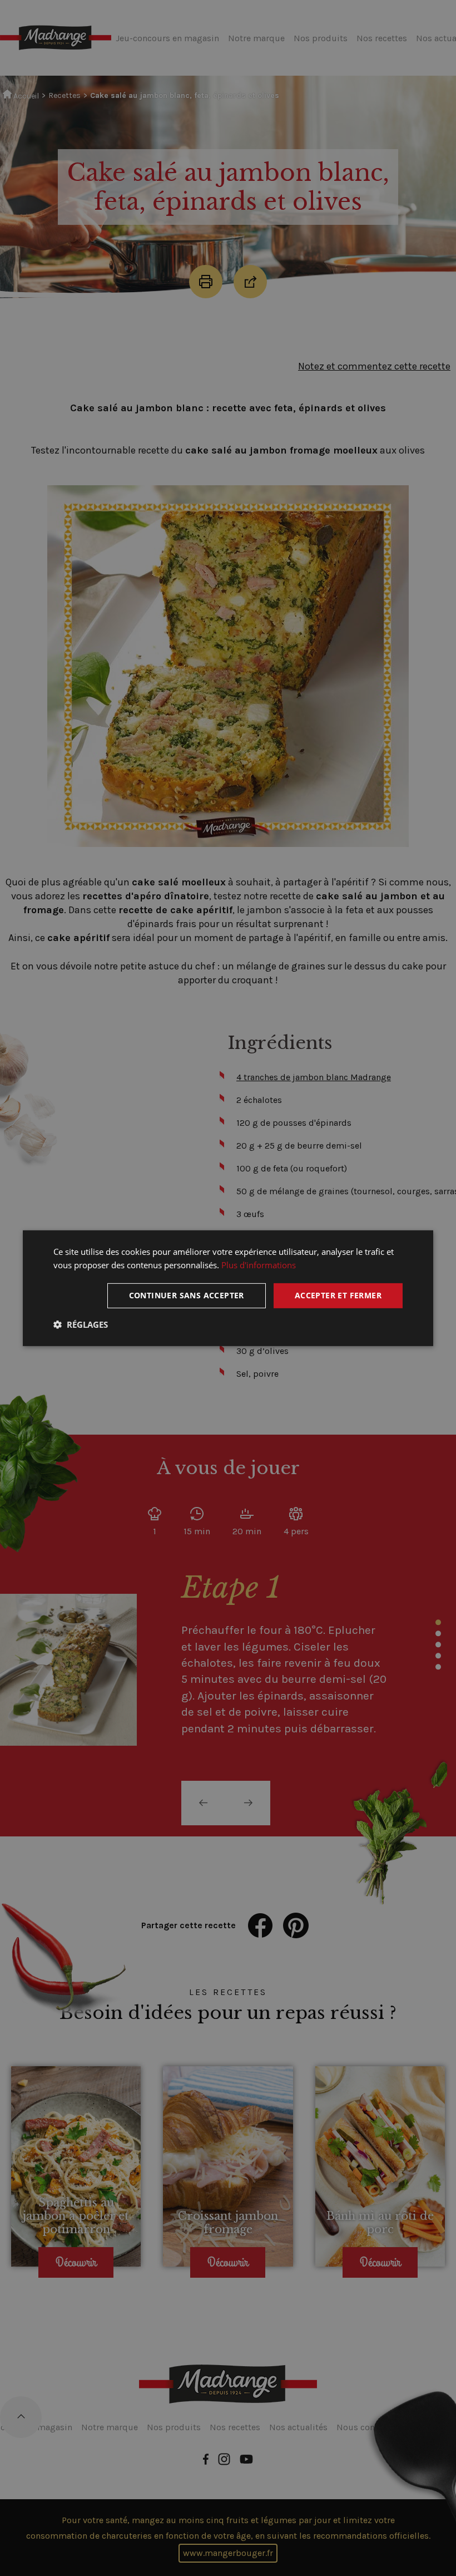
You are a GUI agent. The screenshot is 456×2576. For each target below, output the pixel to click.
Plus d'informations (259, 1265)
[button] (81, 1324)
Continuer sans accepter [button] (187, 1295)
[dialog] (228, 1288)
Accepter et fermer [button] (338, 1295)
